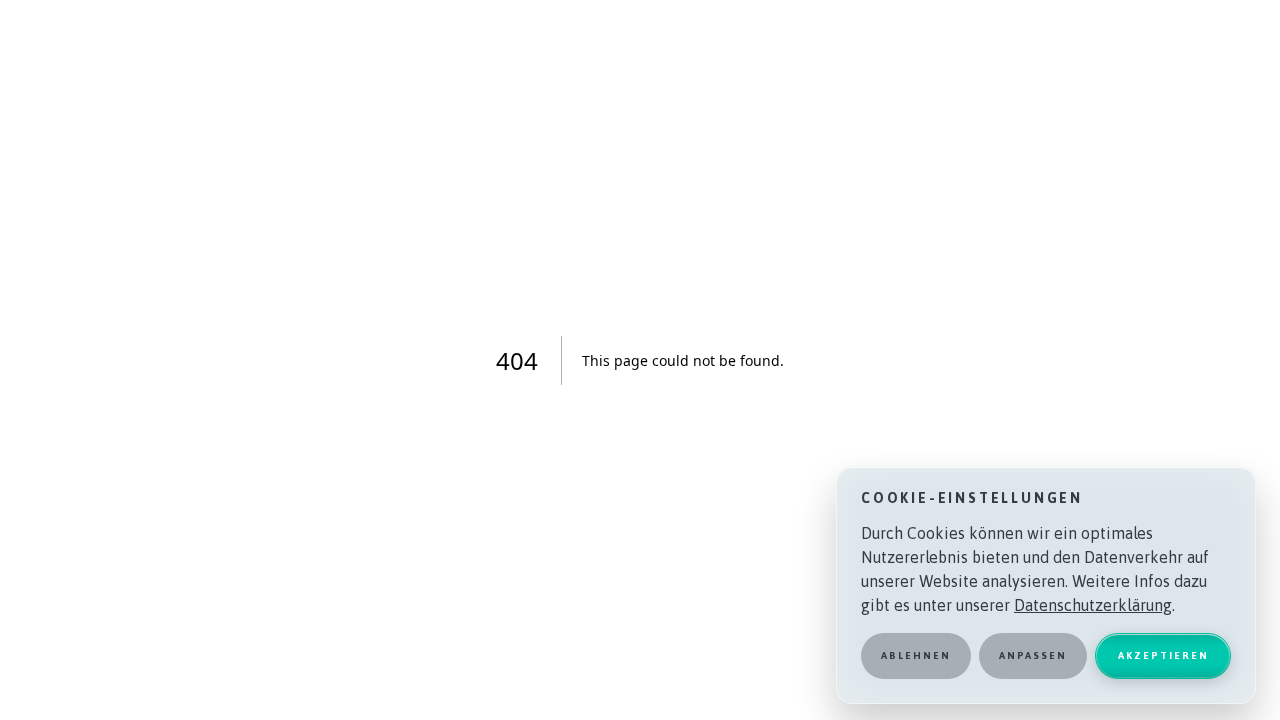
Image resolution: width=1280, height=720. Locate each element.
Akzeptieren (1163, 655)
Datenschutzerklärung (1093, 605)
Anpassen (1033, 655)
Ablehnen (916, 655)
